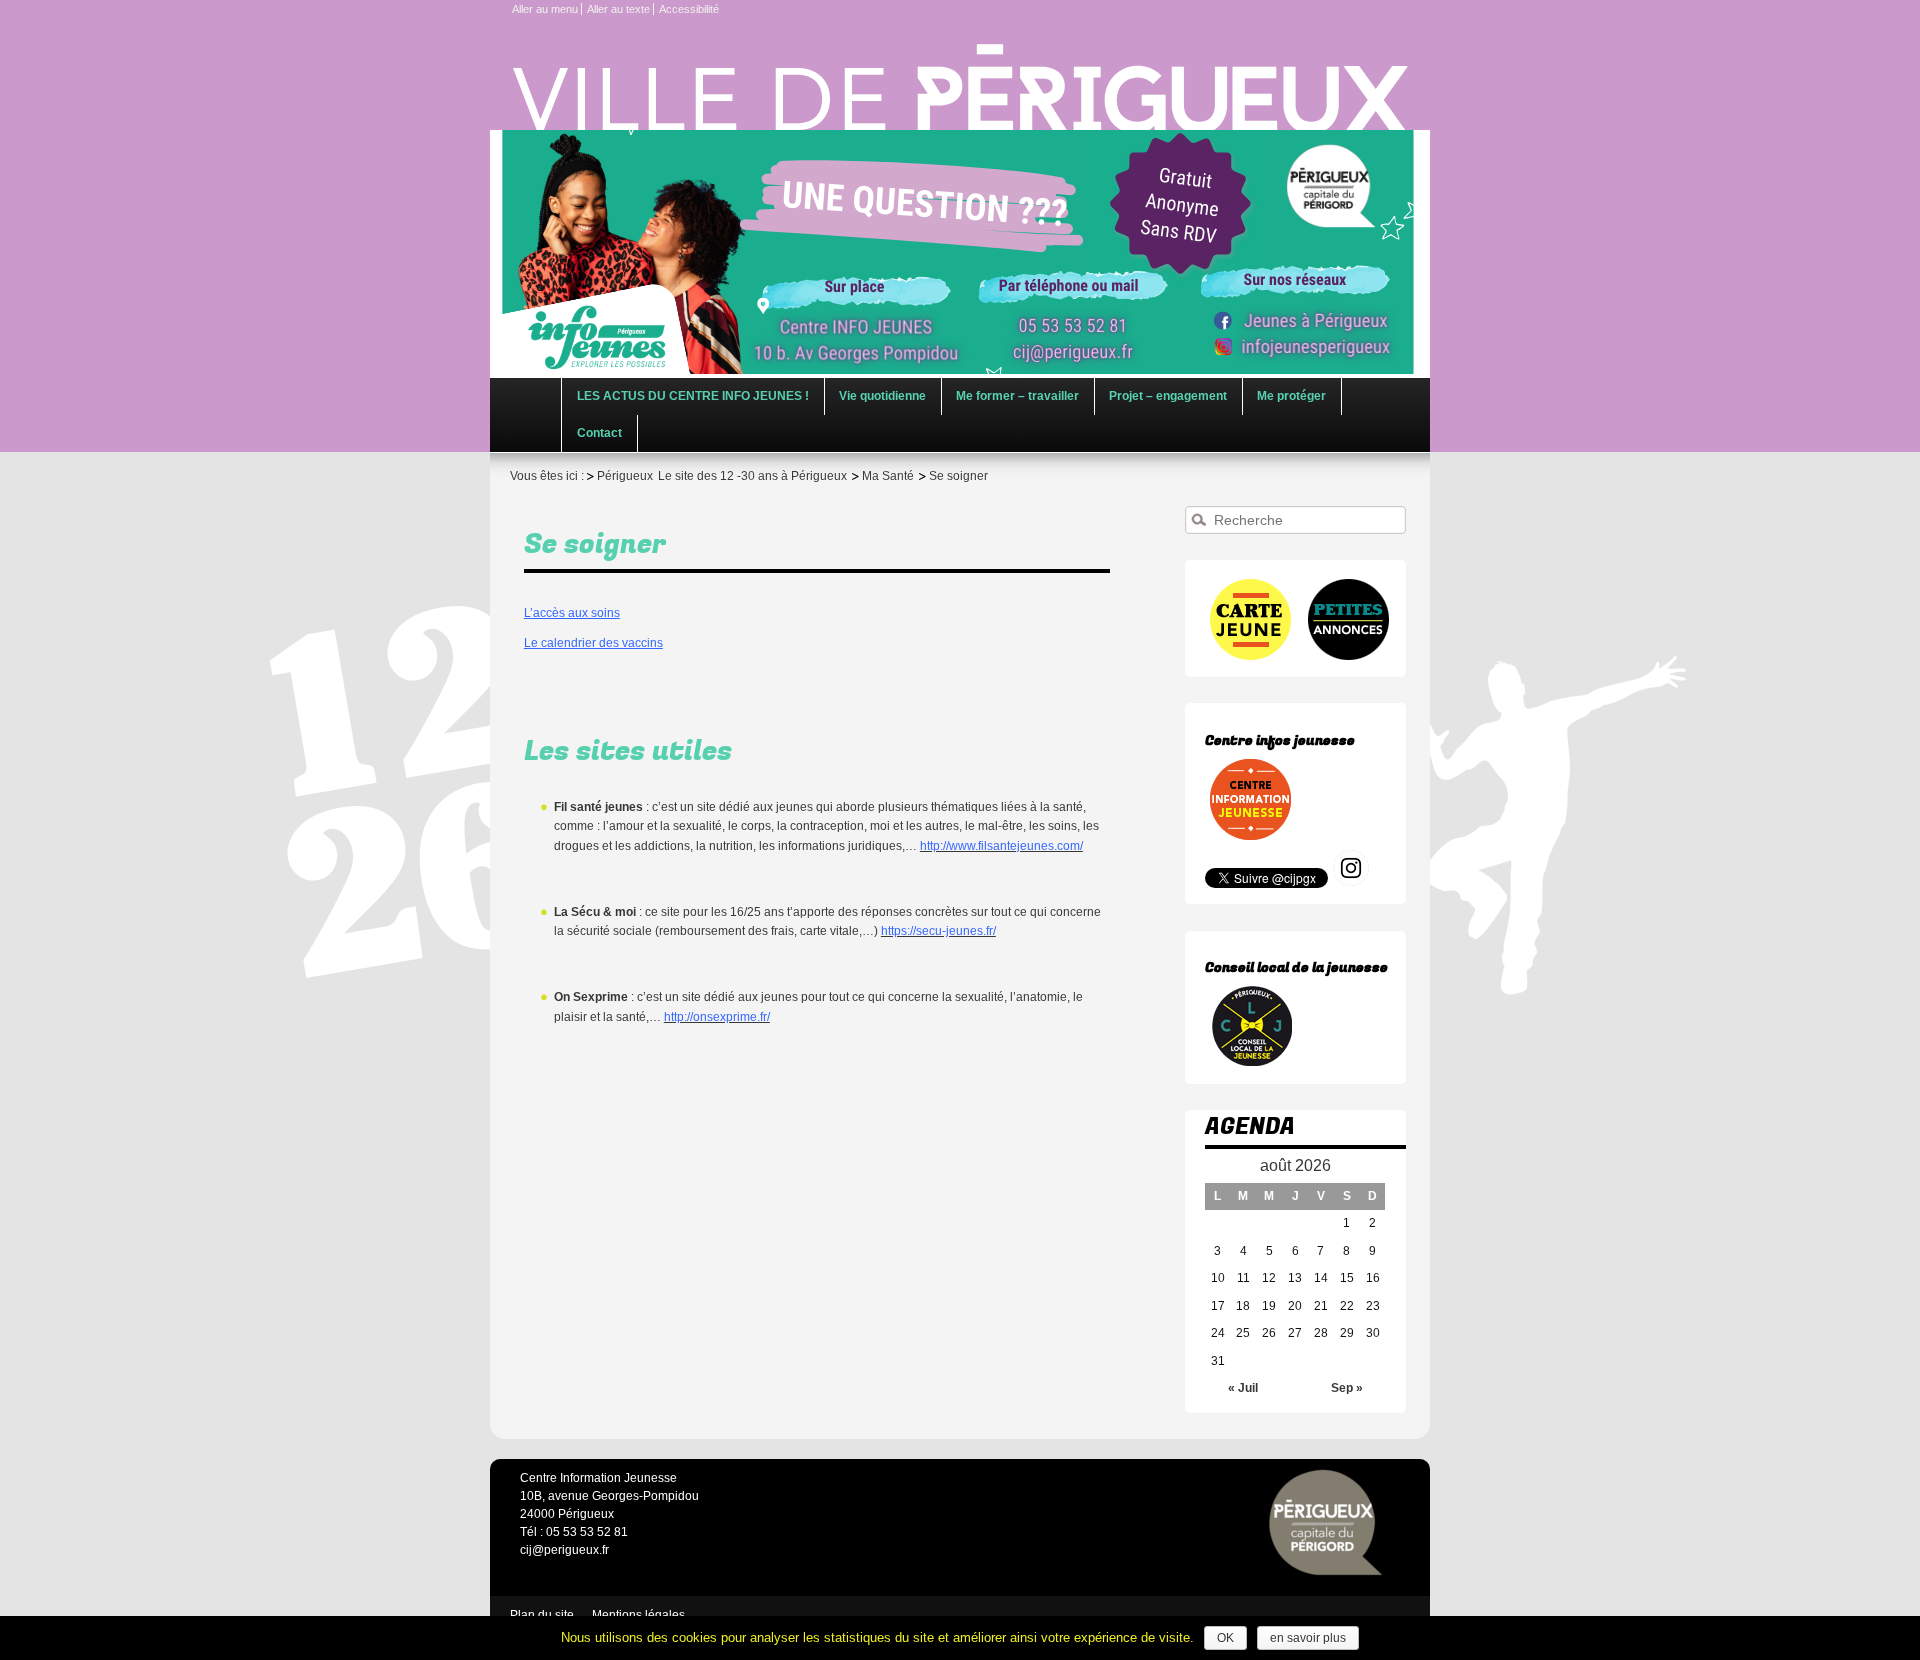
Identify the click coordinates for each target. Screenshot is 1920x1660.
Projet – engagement (1168, 396)
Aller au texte (618, 9)
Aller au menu (545, 9)
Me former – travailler (1017, 396)
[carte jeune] (1251, 656)
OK (1225, 1638)
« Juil (1243, 1388)
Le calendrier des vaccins (593, 643)
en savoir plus (1308, 1638)
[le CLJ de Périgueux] (1251, 1063)
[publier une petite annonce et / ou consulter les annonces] (1347, 656)
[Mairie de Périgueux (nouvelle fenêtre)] (1326, 1522)
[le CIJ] (1251, 836)
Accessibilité (689, 9)
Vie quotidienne (882, 396)
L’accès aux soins (572, 613)
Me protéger (1291, 396)
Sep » (1347, 1388)
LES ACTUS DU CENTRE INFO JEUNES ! (693, 396)
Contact (599, 433)
